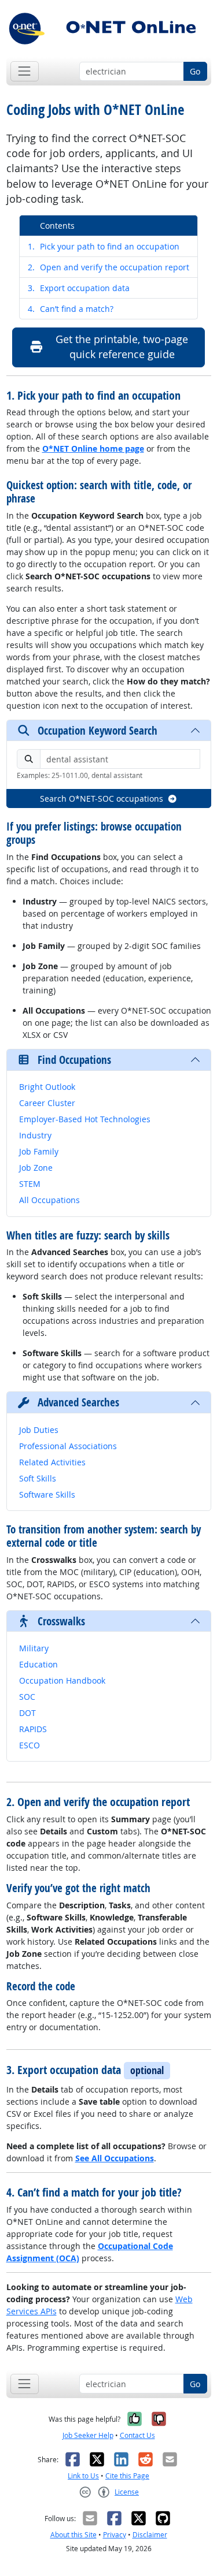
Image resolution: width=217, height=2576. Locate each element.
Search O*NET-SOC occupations (102, 799)
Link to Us (83, 2476)
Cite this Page (127, 2476)
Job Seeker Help (88, 2435)
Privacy (115, 2535)
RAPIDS (33, 1729)
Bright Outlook (47, 1087)
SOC (27, 1697)
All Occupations (49, 1200)
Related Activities (52, 1462)
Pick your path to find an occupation (104, 246)
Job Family (39, 1151)
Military (34, 1648)
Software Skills (47, 1494)
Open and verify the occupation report (108, 267)
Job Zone (36, 1168)
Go (195, 71)
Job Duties (39, 1430)
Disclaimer (150, 2535)
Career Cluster (47, 1103)
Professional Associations (68, 1446)
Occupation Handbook (62, 1680)
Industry (35, 1135)
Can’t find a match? (71, 309)
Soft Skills (38, 1478)
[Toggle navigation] (25, 71)
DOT (27, 1713)
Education (38, 1664)
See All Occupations (115, 2158)
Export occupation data (79, 288)
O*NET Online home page (93, 448)
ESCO (30, 1745)
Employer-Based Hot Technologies (85, 1119)
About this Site (73, 2535)
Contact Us (137, 2435)
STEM (30, 1184)
